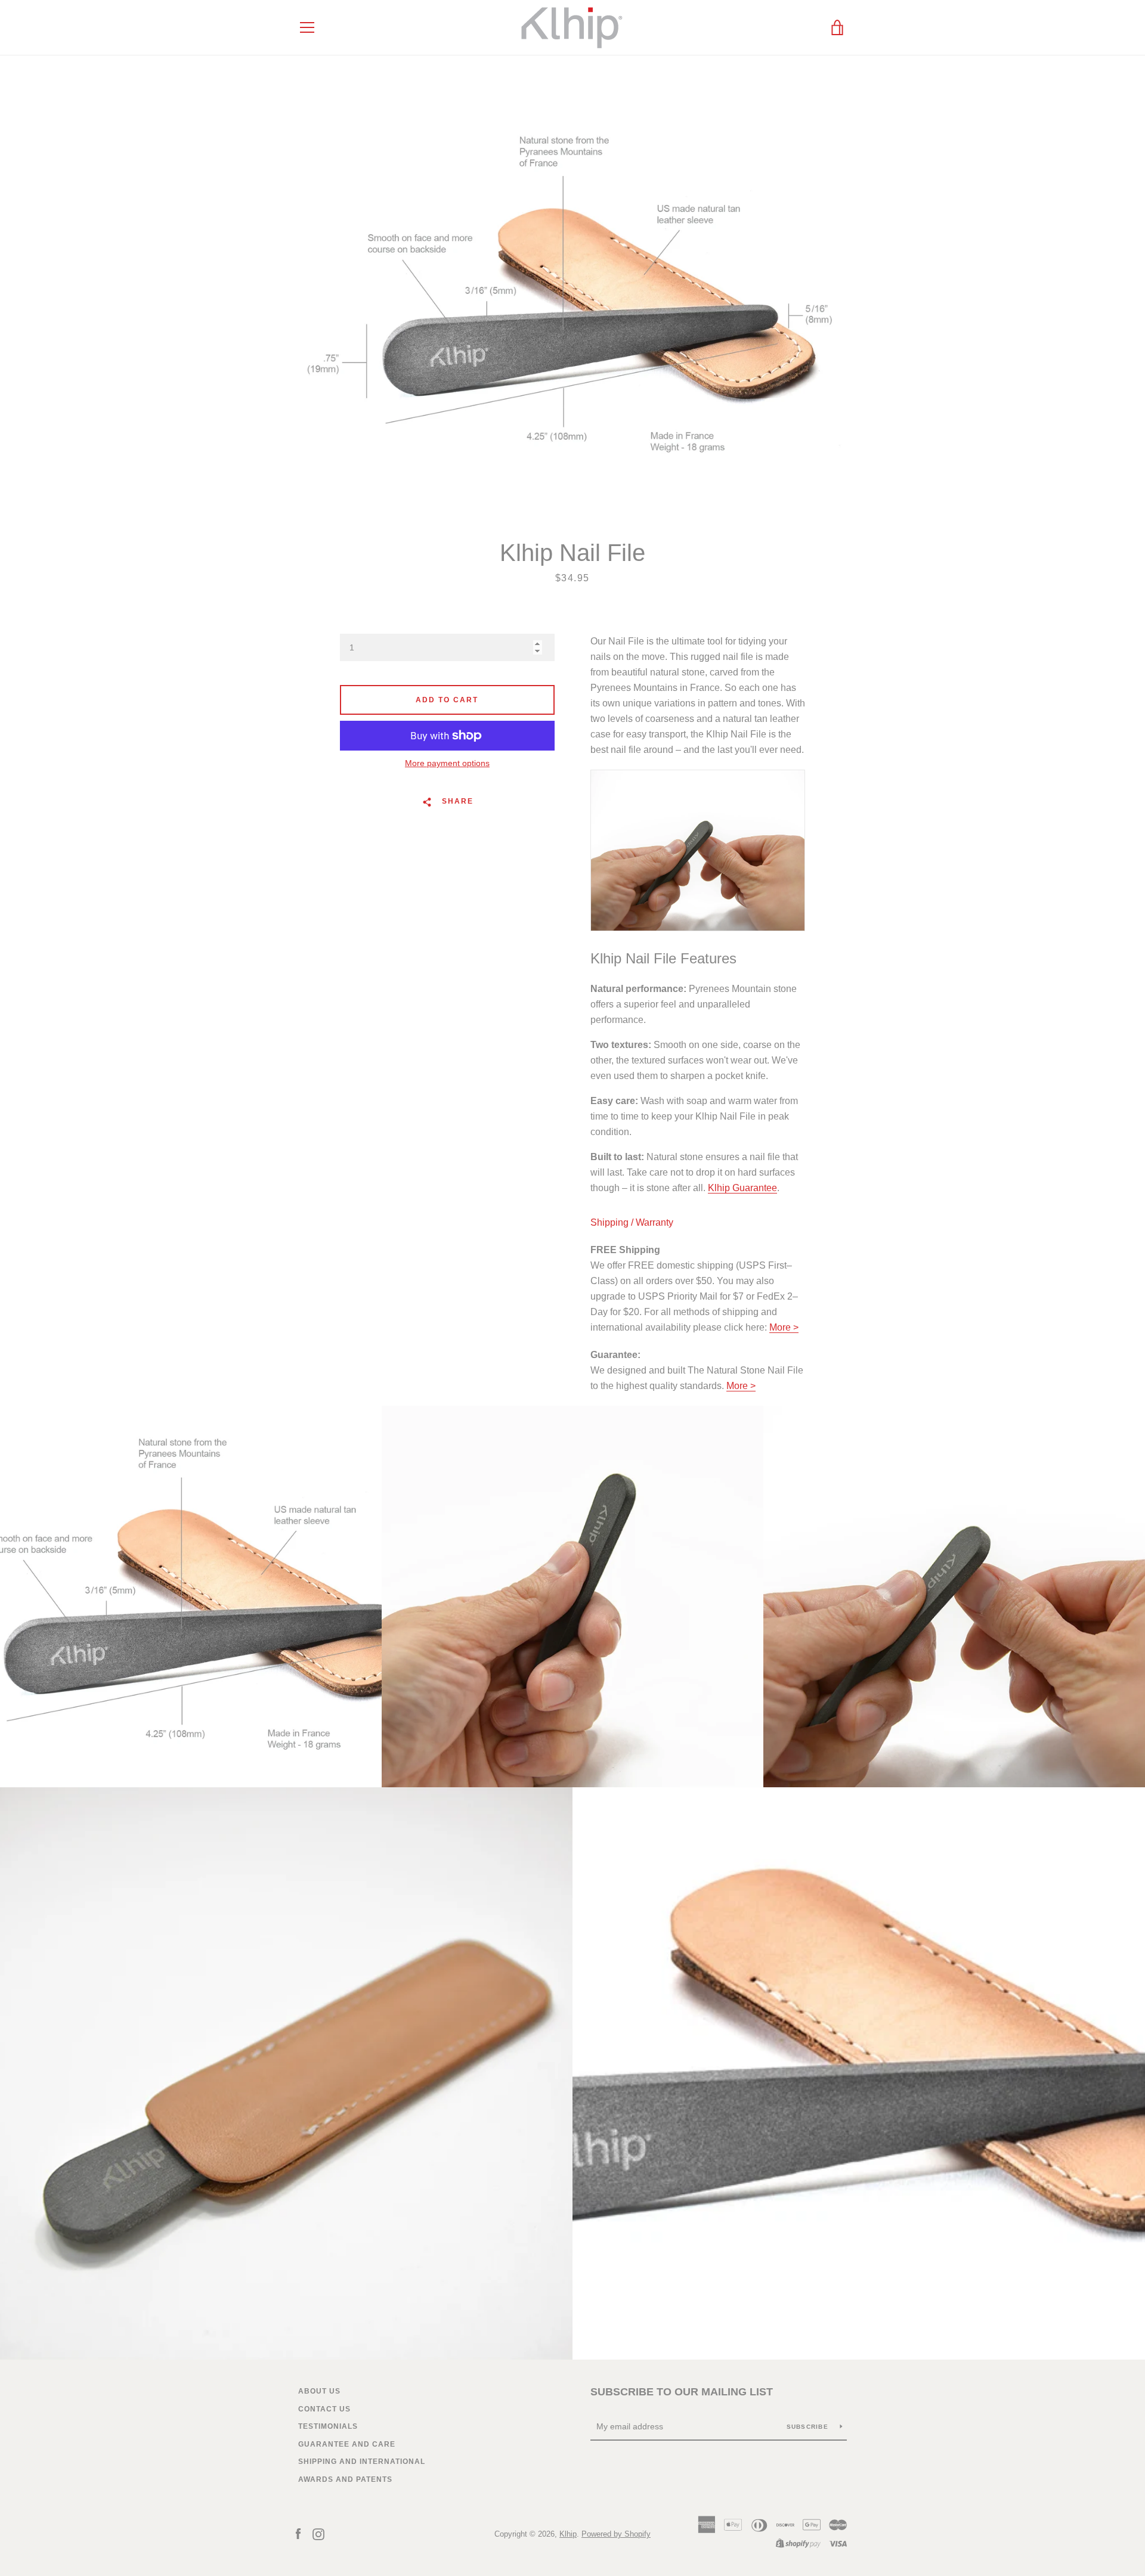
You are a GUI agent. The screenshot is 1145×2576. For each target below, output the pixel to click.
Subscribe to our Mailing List (682, 2392)
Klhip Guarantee (742, 1188)
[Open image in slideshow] (572, 297)
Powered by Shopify (616, 2534)
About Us (319, 2391)
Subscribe (809, 2427)
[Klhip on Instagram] (318, 2533)
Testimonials (328, 2426)
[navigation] (307, 27)
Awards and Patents (345, 2479)
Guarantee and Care (347, 2444)
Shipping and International (362, 2462)
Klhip (568, 2534)
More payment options (447, 763)
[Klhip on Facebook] (298, 2533)
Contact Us (324, 2409)
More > (784, 1327)
